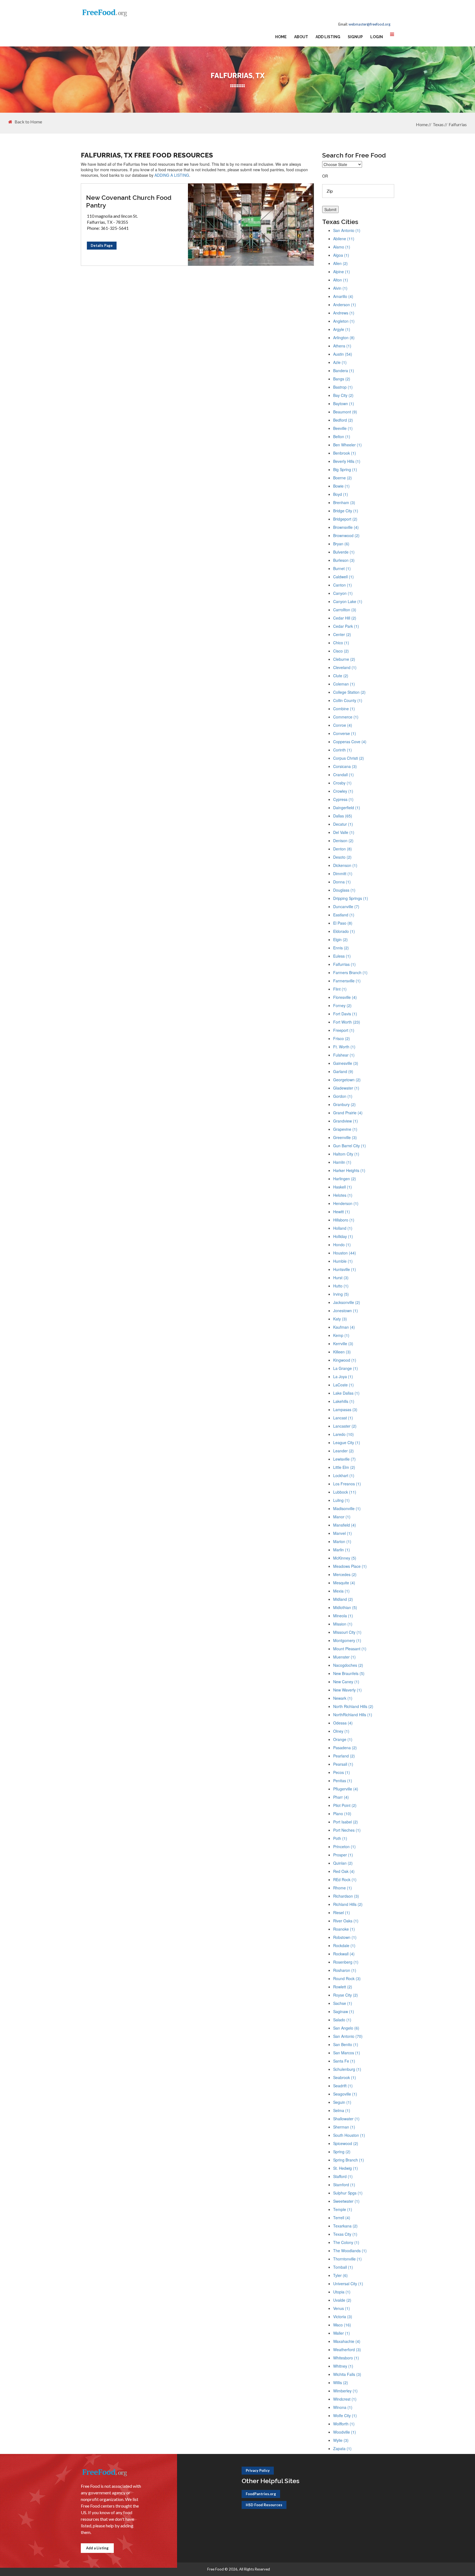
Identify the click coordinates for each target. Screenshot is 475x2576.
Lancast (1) (343, 1418)
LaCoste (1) (343, 1385)
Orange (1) (343, 1739)
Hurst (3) (341, 1278)
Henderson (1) (346, 1203)
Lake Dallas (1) (346, 1393)
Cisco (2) (341, 651)
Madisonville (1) (347, 1508)
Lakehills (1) (344, 1401)
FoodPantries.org (261, 2494)
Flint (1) (340, 989)
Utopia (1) (342, 2292)
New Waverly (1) (347, 1690)
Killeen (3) (342, 1352)
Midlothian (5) (345, 1607)
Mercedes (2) (345, 1574)
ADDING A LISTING (172, 175)
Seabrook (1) (345, 2077)
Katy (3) (340, 1319)
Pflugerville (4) (346, 1789)
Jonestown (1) (346, 1311)
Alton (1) (341, 280)
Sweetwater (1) (346, 2201)
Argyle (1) (342, 329)
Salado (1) (342, 2020)
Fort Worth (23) (347, 1022)
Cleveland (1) (345, 667)
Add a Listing (97, 2548)
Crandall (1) (343, 775)
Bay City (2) (343, 395)
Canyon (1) (343, 593)
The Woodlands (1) (350, 2251)
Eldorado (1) (344, 931)
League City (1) (347, 1442)
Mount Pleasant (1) (350, 1649)
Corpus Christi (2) (349, 758)
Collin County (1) (348, 700)
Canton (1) (343, 585)
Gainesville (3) (346, 1063)
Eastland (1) (344, 915)
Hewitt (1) (342, 1212)
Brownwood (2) (346, 535)
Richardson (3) (346, 1896)
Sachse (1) (343, 2003)
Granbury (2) (344, 1104)
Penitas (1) (343, 1781)
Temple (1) (343, 2209)
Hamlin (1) (342, 1162)
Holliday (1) (343, 1236)
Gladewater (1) (346, 1088)
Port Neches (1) (347, 1830)
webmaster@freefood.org (369, 24)
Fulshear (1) (344, 1055)
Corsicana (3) (345, 766)
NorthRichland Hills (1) (353, 1715)
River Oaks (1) (346, 1921)
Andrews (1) (344, 313)
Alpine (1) (342, 272)
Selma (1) (342, 2110)
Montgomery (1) (347, 1640)
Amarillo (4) (343, 296)
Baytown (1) (344, 403)
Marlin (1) (342, 1550)
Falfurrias (458, 124)
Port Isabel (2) (346, 1822)
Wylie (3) (341, 2440)
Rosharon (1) (345, 1970)
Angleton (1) (344, 321)
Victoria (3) (343, 2317)
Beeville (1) (343, 428)
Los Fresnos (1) (347, 1484)
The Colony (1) (346, 2242)
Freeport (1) (344, 1030)
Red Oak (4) (344, 1871)
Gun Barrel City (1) (350, 1146)
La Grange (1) (346, 1368)
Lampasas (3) (345, 1409)
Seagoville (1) (345, 2094)
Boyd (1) (341, 494)
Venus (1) (342, 2308)
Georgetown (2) (347, 1080)
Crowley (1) (343, 791)
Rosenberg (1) (346, 1962)
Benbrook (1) (345, 453)
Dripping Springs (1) (351, 898)
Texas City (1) (345, 2234)
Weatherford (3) (347, 2350)
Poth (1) (340, 1838)
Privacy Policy (258, 2470)
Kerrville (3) (343, 1344)
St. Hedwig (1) (346, 2168)
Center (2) (342, 634)
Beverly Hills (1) (347, 461)
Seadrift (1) (343, 2086)
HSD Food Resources (264, 2505)
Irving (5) (341, 1294)
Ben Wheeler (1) (347, 445)
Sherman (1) (344, 2127)
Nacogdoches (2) (348, 1665)
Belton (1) (342, 436)
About (301, 37)
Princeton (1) (344, 1847)
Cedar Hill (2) (345, 618)
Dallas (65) (343, 816)
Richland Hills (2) (348, 1904)
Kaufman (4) (344, 1327)
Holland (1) (343, 1228)
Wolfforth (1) (344, 2424)
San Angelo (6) (346, 2028)
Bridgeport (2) (345, 519)
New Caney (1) (346, 1682)
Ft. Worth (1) (344, 1047)
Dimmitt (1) (343, 874)
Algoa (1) (341, 255)
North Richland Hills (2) (353, 1706)
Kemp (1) (341, 1335)
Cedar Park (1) (346, 626)
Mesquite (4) (344, 1583)
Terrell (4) (342, 2218)
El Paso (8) (343, 923)
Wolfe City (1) (345, 2415)
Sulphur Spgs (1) (348, 2193)
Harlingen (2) (345, 1179)
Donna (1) (342, 882)
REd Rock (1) (345, 1880)
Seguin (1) (342, 2102)
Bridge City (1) (346, 511)
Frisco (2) (342, 1038)
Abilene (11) (344, 239)
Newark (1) (343, 1698)
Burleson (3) (344, 560)
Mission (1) (343, 1624)
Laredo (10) (343, 1434)
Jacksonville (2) (347, 1302)
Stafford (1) (343, 2176)
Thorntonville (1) (347, 2259)
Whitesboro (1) (346, 2358)
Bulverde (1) (344, 552)
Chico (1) (341, 643)
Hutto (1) (341, 1286)
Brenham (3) (344, 502)
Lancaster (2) (345, 1426)
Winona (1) (343, 2407)
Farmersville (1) (347, 981)
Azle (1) (340, 362)
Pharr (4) (341, 1797)
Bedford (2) (343, 420)
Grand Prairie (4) (348, 1113)
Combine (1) (344, 709)
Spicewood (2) (346, 2143)
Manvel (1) (343, 1533)
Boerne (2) (343, 478)
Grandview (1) (346, 1121)
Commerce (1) (346, 717)
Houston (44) (345, 1253)
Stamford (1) (344, 2185)
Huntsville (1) (345, 1269)
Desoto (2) (342, 857)
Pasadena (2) (345, 1748)
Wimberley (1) (345, 2391)
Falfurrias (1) (344, 964)
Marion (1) (342, 1541)
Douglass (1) (344, 890)
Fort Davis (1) (345, 1014)
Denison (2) (343, 841)
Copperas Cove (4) (350, 742)
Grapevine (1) (345, 1129)
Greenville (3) (345, 1137)
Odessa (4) (343, 1723)
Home (281, 37)
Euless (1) (342, 956)
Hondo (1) (342, 1245)
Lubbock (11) (345, 1492)
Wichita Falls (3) (347, 2374)
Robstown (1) (345, 1937)
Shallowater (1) (346, 2119)
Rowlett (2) (343, 1987)
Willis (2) (341, 2382)
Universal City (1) (348, 2284)
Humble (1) (343, 1261)
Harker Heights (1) (349, 1170)
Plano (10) (342, 1814)
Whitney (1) (343, 2366)
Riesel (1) (342, 1912)
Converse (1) (345, 733)
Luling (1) (341, 1500)
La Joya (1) (343, 1377)
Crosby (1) (342, 783)
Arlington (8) (344, 338)
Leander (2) (343, 1451)
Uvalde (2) (342, 2300)
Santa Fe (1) (344, 2061)
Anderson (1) (345, 305)
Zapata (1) (342, 2448)
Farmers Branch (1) (350, 972)
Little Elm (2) (344, 1467)
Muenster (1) (344, 1657)
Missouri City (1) (347, 1632)
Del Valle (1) (344, 832)
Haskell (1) (343, 1187)
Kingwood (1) (345, 1360)
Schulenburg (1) (347, 2069)
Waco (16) (342, 2325)
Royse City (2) (346, 1995)
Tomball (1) (343, 2267)
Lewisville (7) (344, 1459)
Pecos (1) (342, 1772)
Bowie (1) (341, 486)
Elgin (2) (340, 939)
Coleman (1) (344, 684)
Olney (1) (341, 1731)
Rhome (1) (343, 1888)
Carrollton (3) (345, 610)
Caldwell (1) (343, 577)
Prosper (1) (343, 1855)
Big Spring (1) (345, 469)
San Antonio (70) (348, 2036)
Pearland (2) (344, 1756)
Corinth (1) (343, 750)
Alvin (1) (340, 288)
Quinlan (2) (343, 1863)
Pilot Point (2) (345, 1805)
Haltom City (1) (346, 1154)
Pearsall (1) (343, 1764)
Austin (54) (343, 354)
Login (377, 37)
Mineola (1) (343, 1616)
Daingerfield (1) (347, 808)
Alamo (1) (342, 247)
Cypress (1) (343, 799)
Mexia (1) (341, 1591)
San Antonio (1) (347, 230)
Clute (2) (341, 676)
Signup (355, 37)
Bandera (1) (344, 371)
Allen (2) (340, 263)
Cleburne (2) (344, 659)
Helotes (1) (343, 1195)
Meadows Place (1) (350, 1566)
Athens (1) (342, 346)
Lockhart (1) (344, 1475)
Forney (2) (342, 1005)
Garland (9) (343, 1071)
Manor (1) (342, 1517)
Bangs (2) (342, 379)
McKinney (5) (345, 1558)
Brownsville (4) (346, 527)
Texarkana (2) (345, 2226)
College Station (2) (349, 692)
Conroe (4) (343, 725)
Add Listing (328, 37)
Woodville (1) (345, 2432)
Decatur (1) (343, 824)
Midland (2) (343, 1599)
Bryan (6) (341, 544)
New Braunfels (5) (349, 1673)
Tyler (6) (340, 2275)
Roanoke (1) (344, 1929)
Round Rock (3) (347, 1978)
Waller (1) (342, 2333)
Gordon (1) (343, 1096)
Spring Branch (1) (349, 2160)
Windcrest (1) (345, 2399)
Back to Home (28, 122)
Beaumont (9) (345, 412)
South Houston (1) (349, 2135)
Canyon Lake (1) (348, 601)
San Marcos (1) (347, 2053)
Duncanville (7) (346, 906)
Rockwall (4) (344, 1954)
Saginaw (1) (344, 2011)
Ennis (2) (341, 948)
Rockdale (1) (344, 1945)
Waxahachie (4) (347, 2341)
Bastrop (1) (343, 387)
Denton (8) (343, 849)
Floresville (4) (345, 997)
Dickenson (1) (345, 865)
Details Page (102, 245)
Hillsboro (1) (344, 1220)
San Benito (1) (346, 2044)
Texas (438, 124)
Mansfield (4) (345, 1525)
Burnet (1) (342, 568)
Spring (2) (342, 2152)
